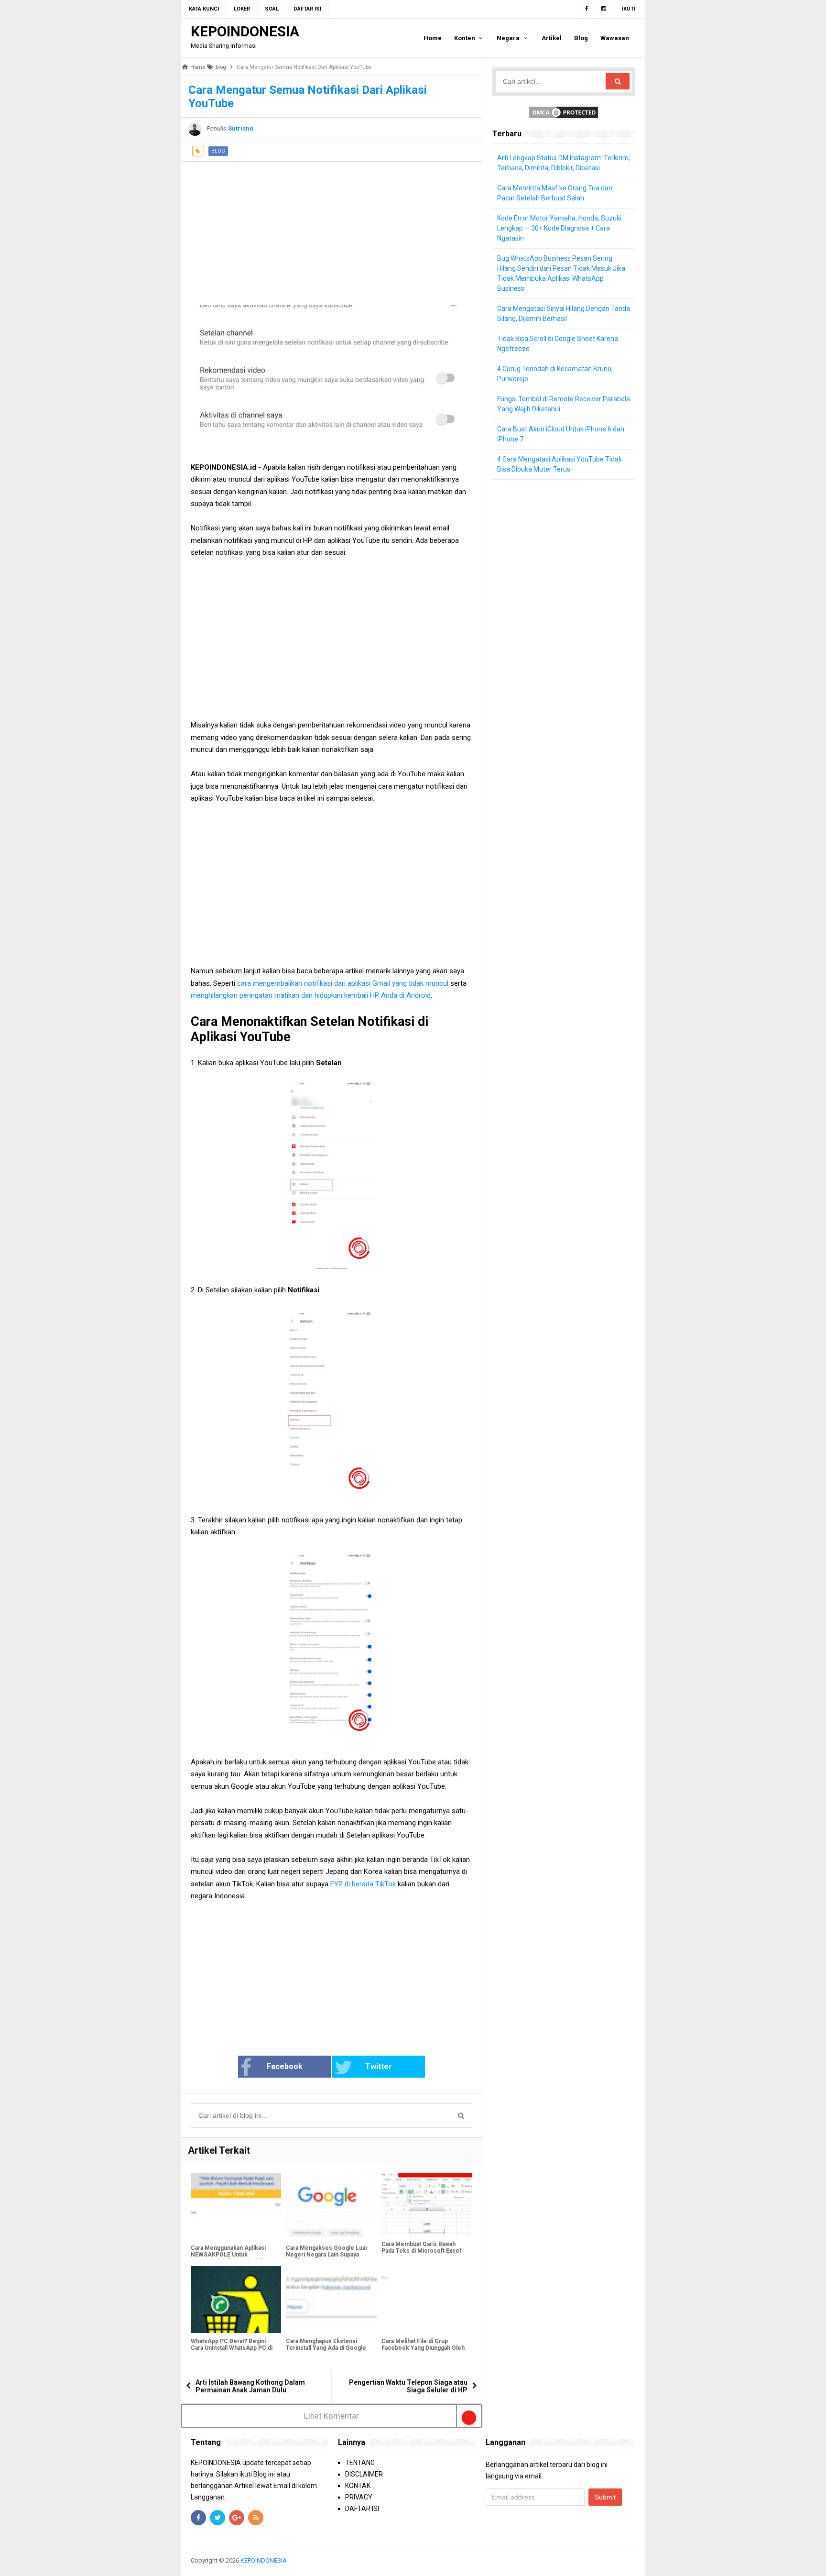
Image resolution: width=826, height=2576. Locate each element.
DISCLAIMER (364, 2474)
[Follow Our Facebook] (586, 9)
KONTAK (358, 2486)
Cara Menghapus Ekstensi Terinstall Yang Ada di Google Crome (326, 2348)
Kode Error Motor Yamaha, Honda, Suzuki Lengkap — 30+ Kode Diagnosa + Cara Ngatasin (559, 228)
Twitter (379, 2066)
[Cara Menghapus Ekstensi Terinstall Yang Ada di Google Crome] (331, 2300)
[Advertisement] (331, 229)
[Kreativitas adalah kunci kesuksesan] (634, 2560)
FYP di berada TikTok (363, 1884)
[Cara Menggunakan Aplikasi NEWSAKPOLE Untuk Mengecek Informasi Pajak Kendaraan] (236, 2206)
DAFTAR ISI (362, 2509)
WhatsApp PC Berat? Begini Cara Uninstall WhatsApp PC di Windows (232, 2348)
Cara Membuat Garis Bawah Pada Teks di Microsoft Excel (421, 2247)
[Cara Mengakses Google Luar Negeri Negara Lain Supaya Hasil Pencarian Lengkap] (331, 2206)
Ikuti (629, 9)
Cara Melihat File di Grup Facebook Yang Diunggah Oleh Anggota (423, 2348)
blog (218, 151)
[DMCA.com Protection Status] (564, 112)
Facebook (285, 2066)
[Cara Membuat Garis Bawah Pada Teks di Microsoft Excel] (427, 2205)
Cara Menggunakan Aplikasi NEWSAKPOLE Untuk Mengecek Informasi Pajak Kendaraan (228, 2258)
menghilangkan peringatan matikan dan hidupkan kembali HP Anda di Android (311, 995)
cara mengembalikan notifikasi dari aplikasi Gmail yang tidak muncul (344, 983)
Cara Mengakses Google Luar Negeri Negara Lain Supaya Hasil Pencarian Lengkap (327, 2255)
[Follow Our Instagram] (604, 9)
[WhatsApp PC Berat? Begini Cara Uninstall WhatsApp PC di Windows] (236, 2300)
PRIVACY (359, 2497)
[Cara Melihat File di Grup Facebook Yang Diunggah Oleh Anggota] (427, 2300)
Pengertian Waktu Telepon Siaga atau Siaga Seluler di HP (408, 2386)
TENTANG (360, 2463)
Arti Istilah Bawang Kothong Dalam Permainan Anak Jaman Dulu (250, 2386)
